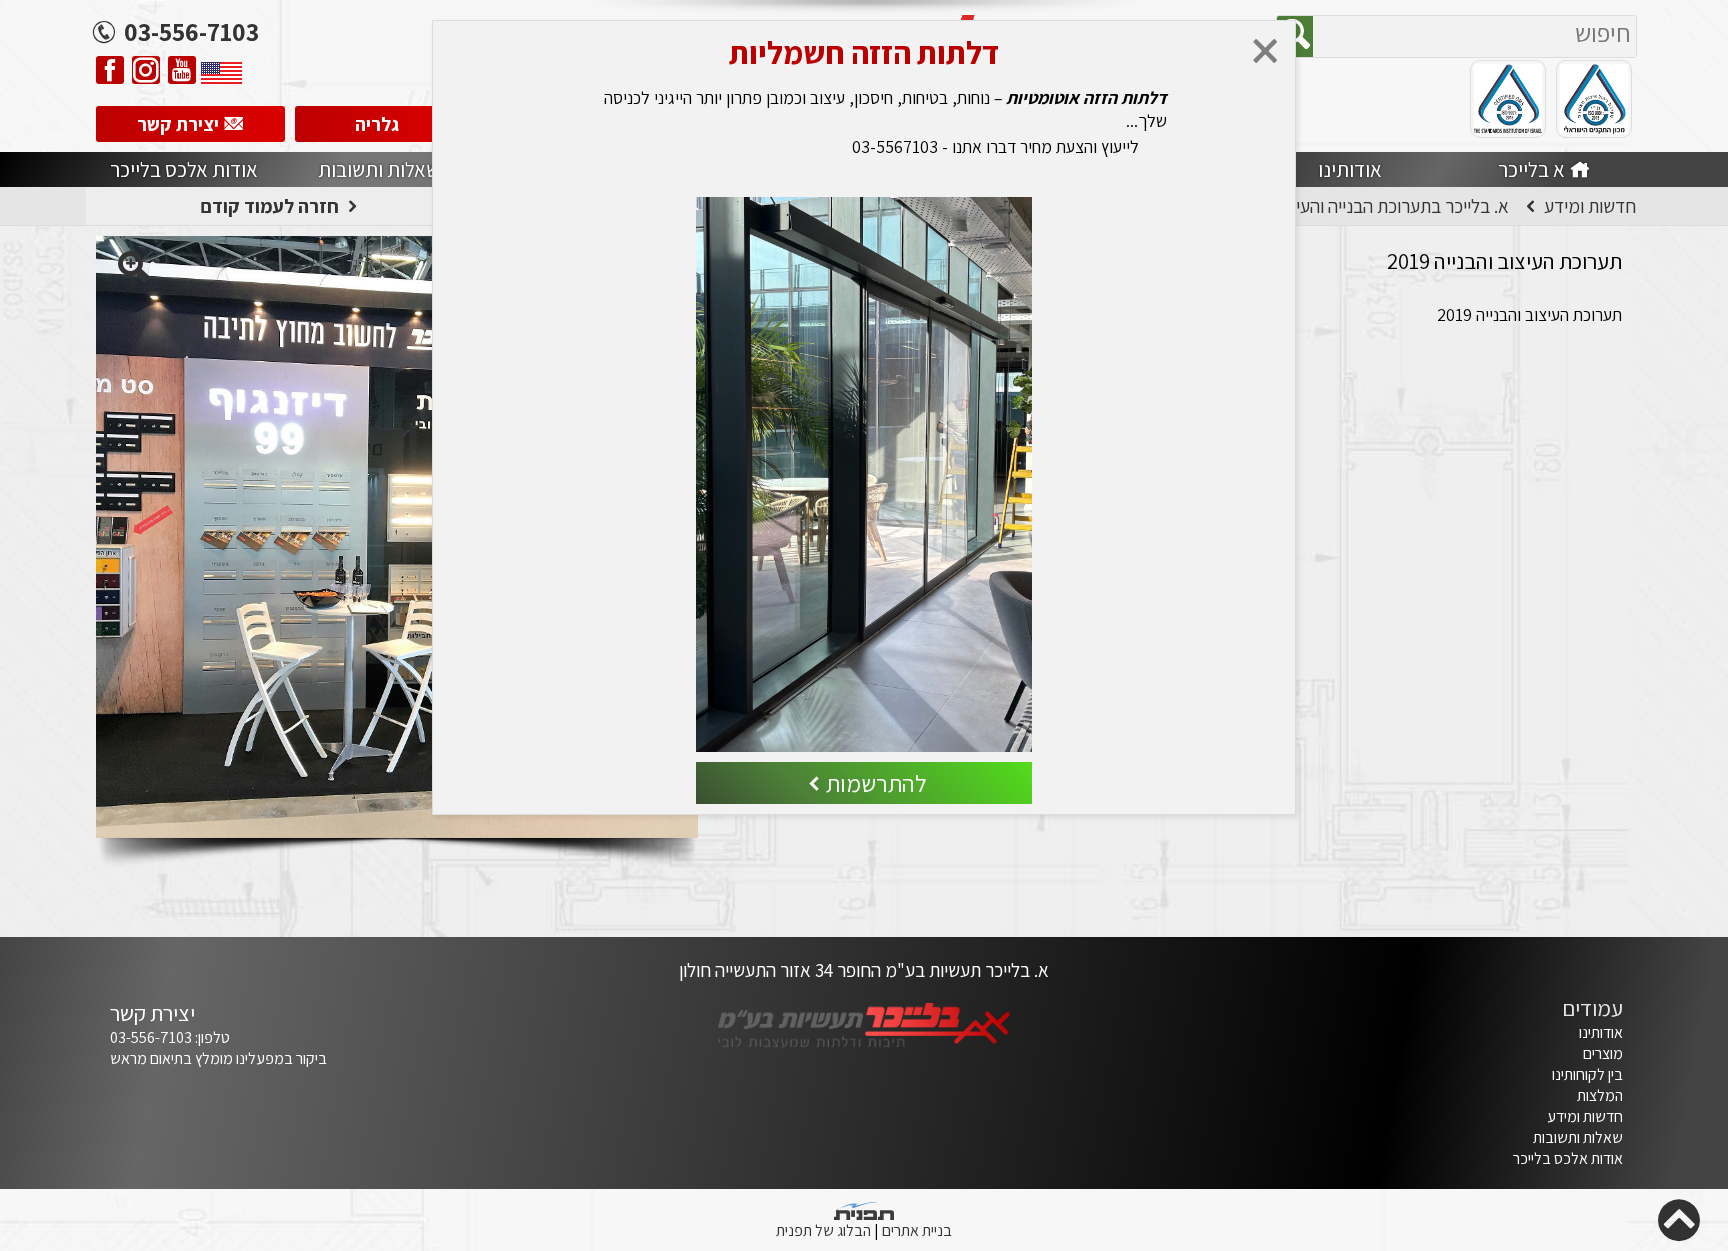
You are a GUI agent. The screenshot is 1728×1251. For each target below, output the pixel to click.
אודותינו (1601, 1032)
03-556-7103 (151, 1037)
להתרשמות (876, 784)
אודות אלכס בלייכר (1568, 1158)
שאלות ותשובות (1578, 1137)
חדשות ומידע (1585, 1116)
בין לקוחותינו (1587, 1074)
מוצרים (1601, 1053)
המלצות (1600, 1095)
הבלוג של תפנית (823, 1230)
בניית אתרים (917, 1230)
